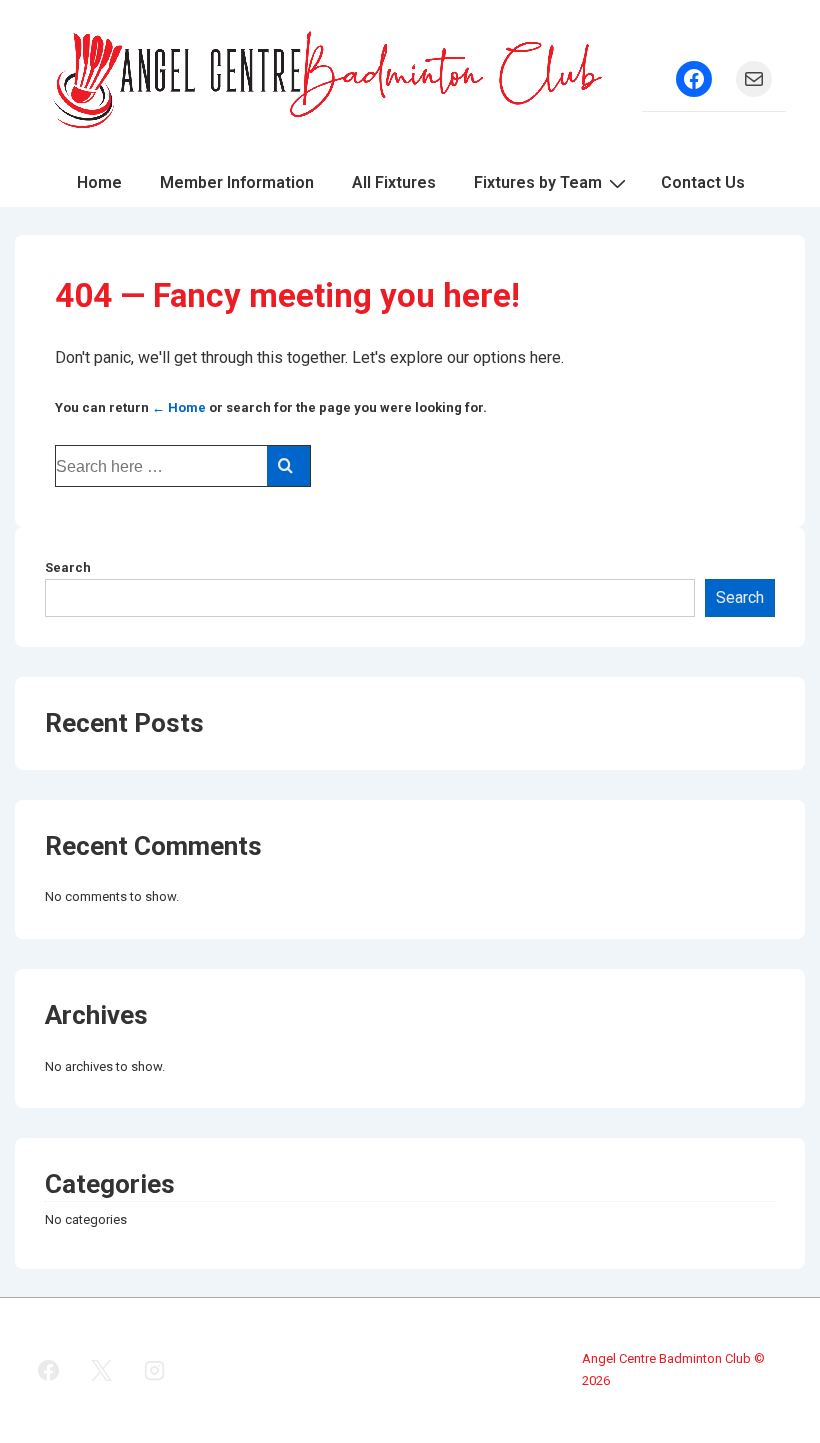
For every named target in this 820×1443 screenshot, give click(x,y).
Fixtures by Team (538, 182)
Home (99, 182)
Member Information (237, 182)
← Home (179, 407)
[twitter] (102, 1370)
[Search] (288, 466)
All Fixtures (394, 182)
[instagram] (155, 1370)
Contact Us (703, 182)
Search (68, 567)
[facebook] (49, 1370)
